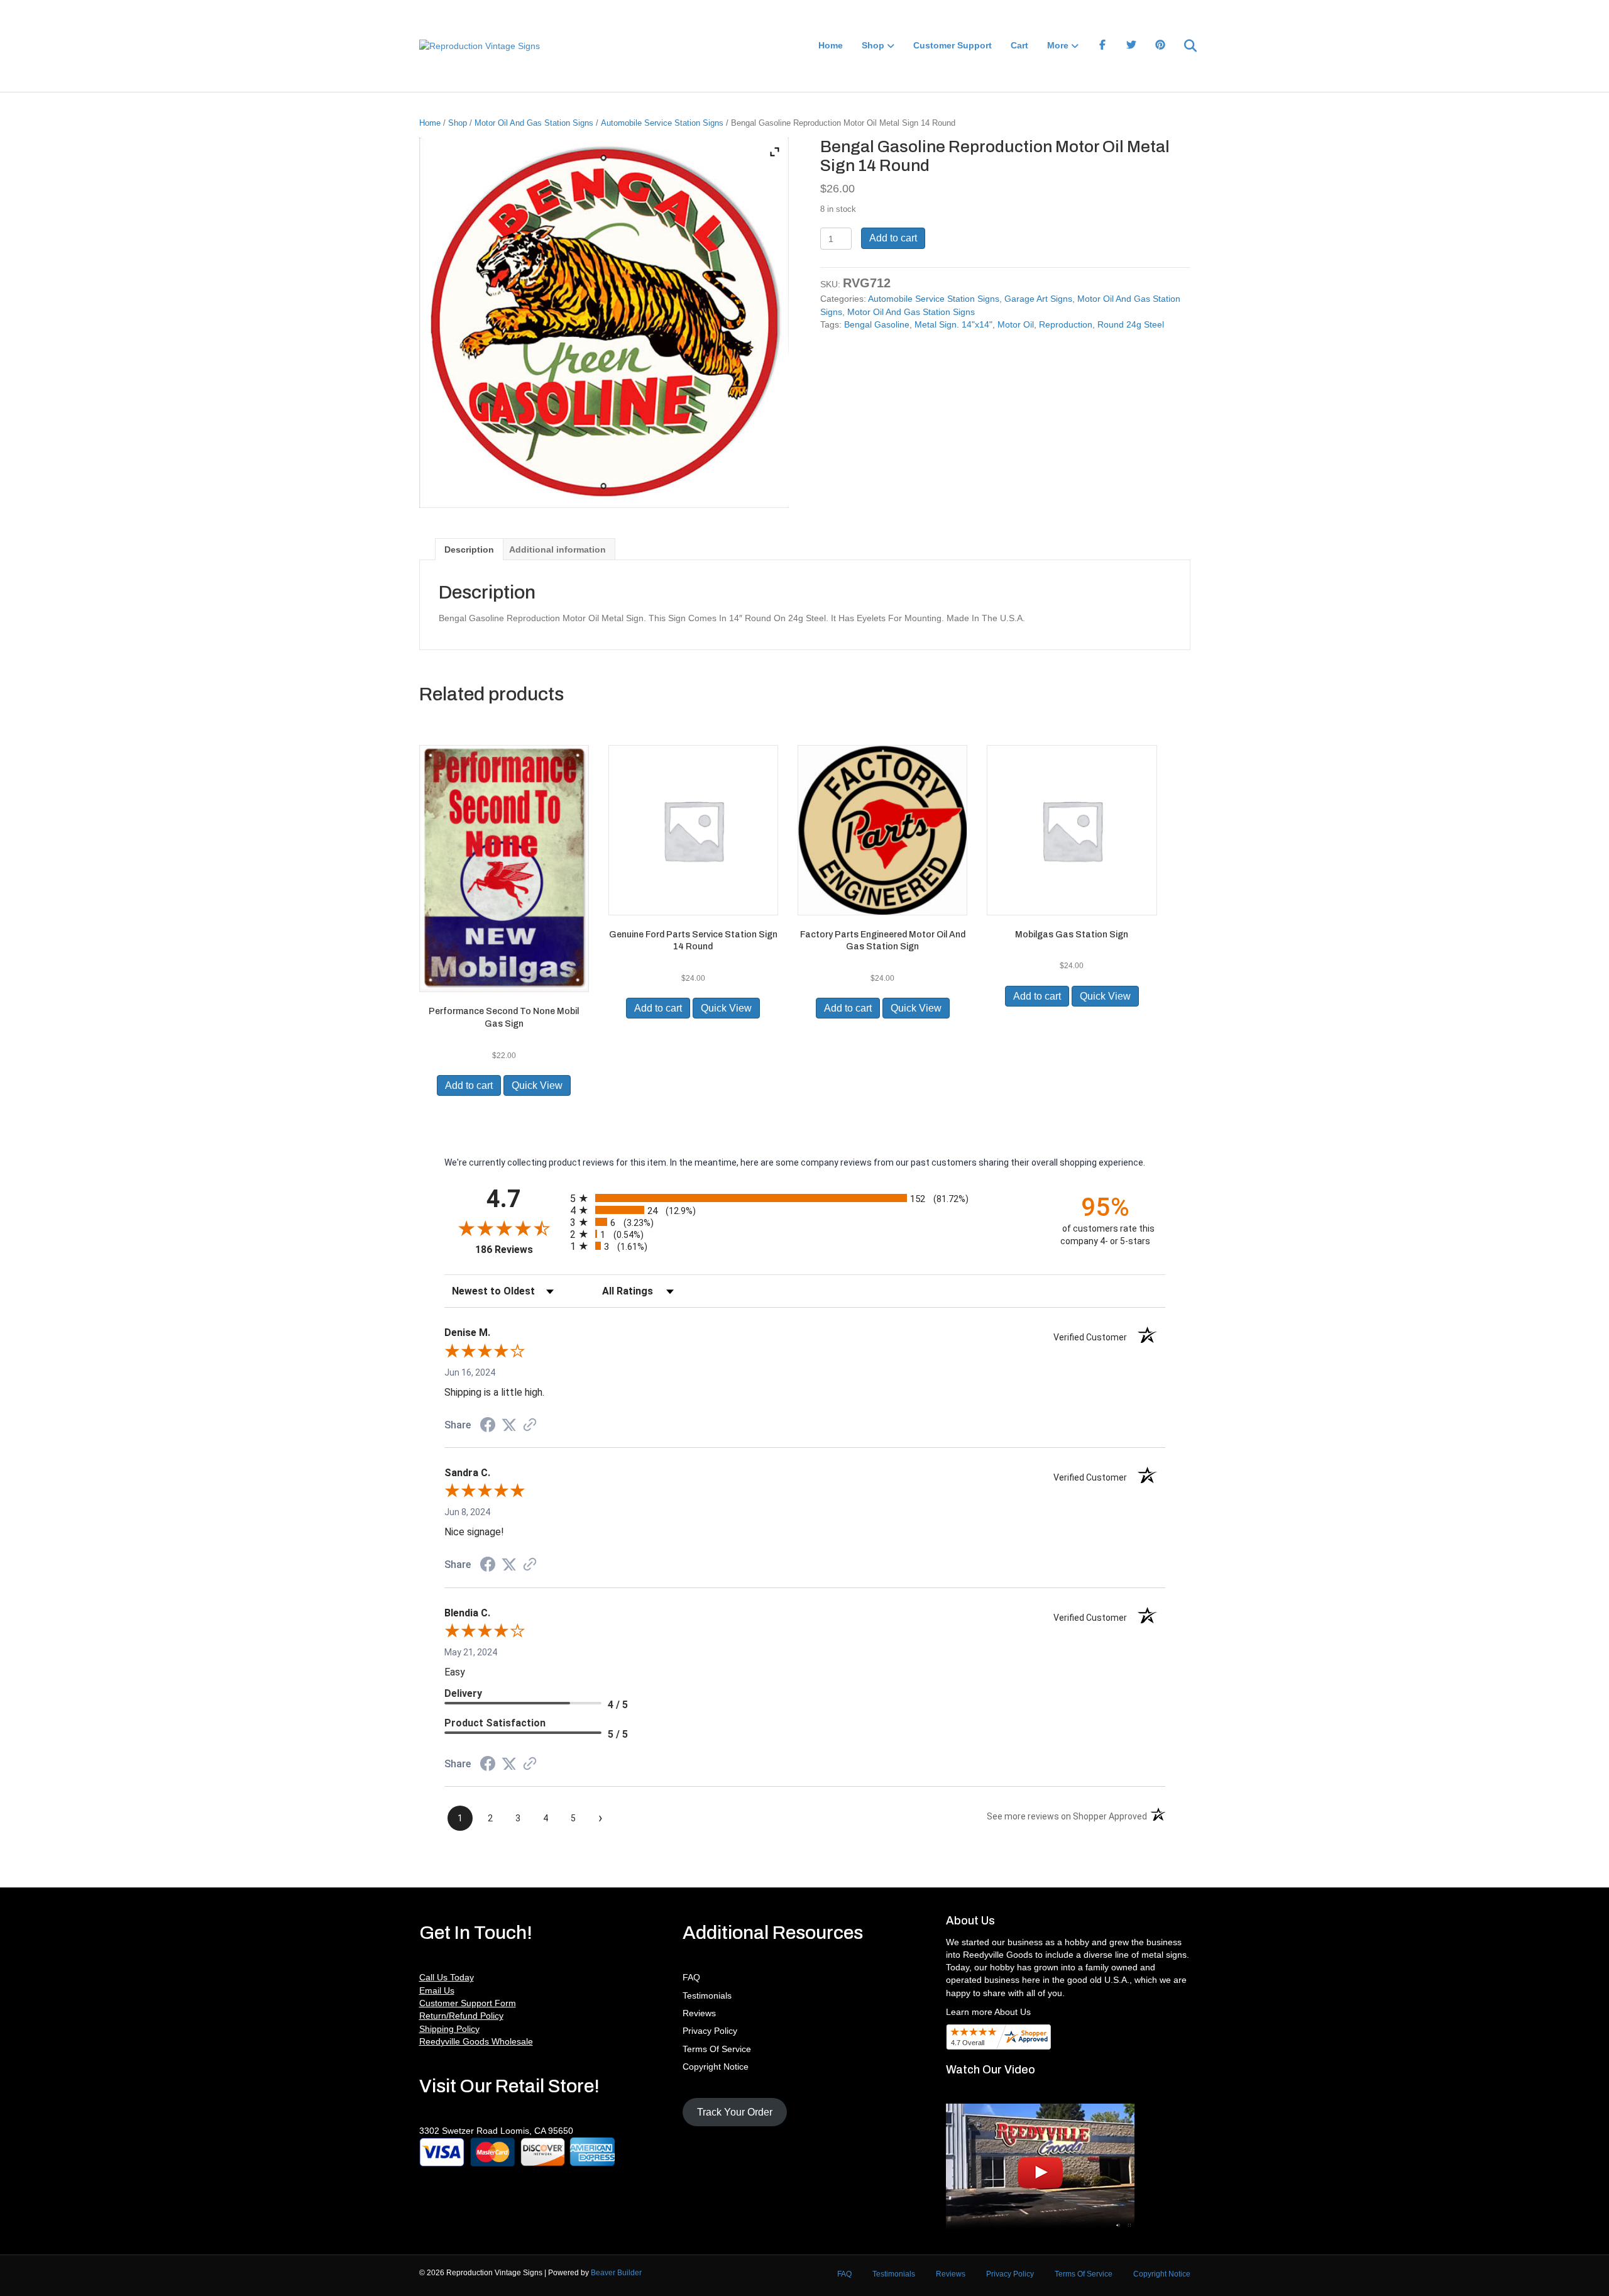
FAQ (691, 1977)
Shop (873, 45)
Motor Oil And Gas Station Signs (534, 123)
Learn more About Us (988, 2012)
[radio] (805, 1198)
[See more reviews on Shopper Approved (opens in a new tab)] (530, 1426)
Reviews (699, 2013)
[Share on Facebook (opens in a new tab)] (488, 1427)
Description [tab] (469, 549)
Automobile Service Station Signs (662, 123)
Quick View (537, 1085)
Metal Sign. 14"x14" (953, 324)
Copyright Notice (716, 2067)
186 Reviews (519, 1250)
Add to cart (893, 238)
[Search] (1183, 46)
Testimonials (707, 1995)
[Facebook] (1102, 46)
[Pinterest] (1160, 46)
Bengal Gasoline (877, 324)
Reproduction (1066, 324)
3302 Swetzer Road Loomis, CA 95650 (496, 2131)
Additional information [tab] (557, 549)
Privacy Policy (710, 2031)
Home (831, 45)
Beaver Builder (616, 2273)
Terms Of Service (717, 2049)
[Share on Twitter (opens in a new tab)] (509, 1425)
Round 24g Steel (1131, 324)
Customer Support (953, 45)
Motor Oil (1016, 324)
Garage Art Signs (1038, 299)
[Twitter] (1131, 46)
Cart (1019, 45)
